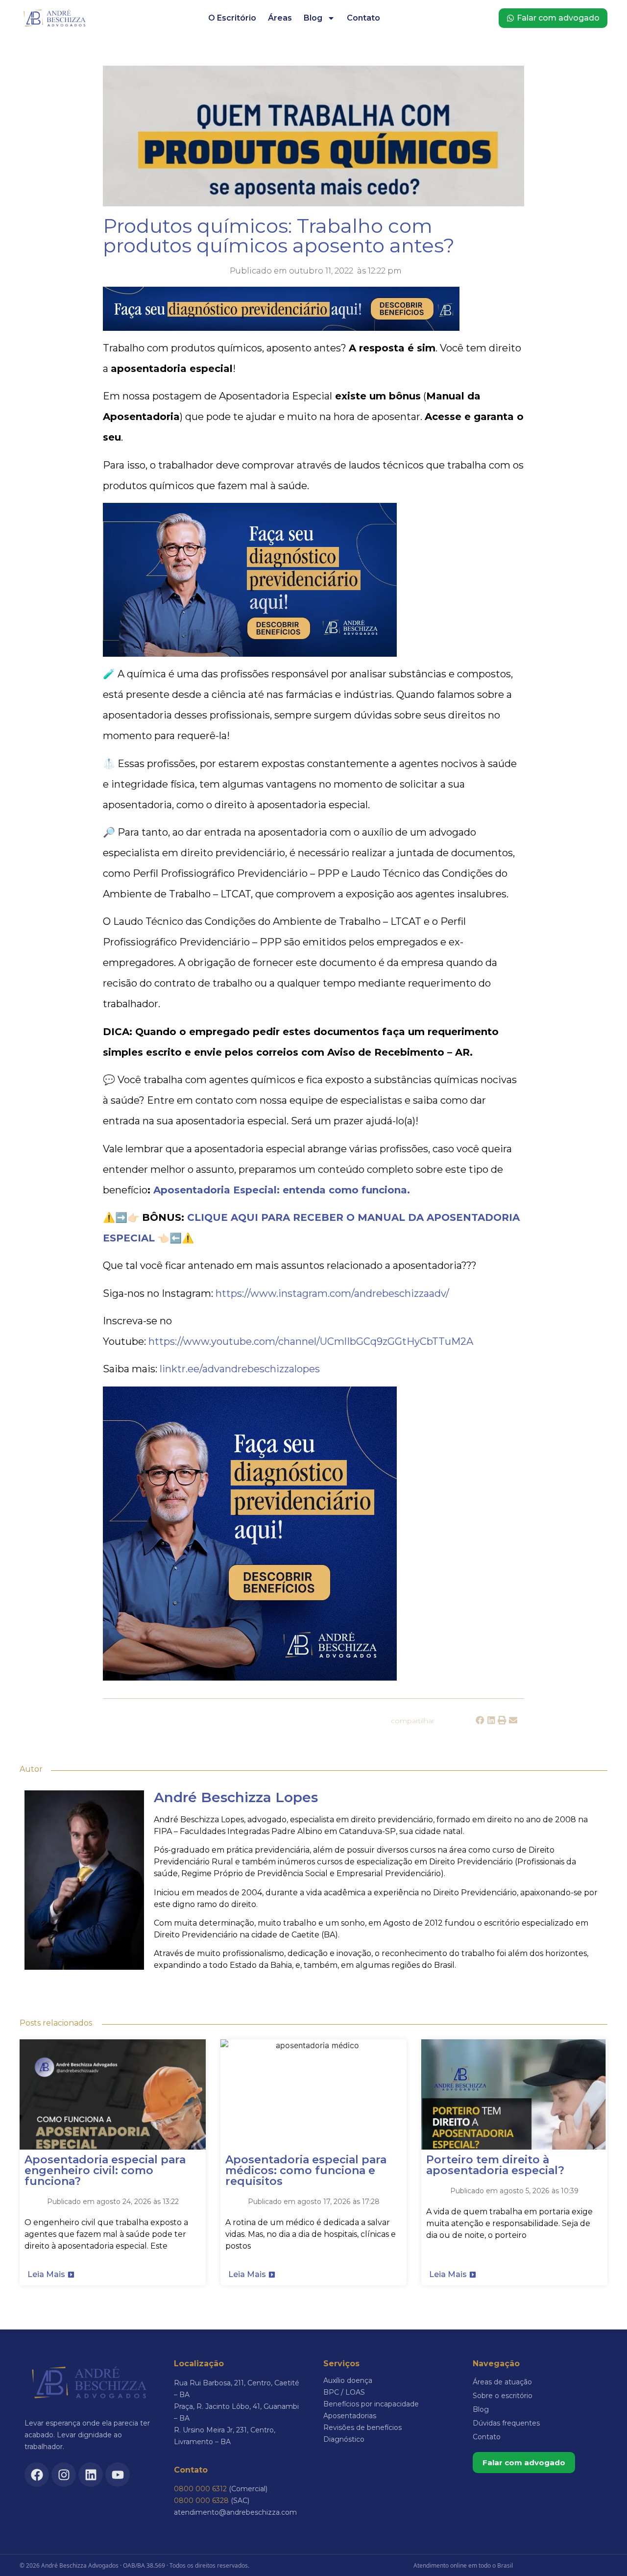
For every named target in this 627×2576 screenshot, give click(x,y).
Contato (363, 18)
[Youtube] (118, 2475)
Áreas (280, 18)
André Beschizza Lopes (236, 1797)
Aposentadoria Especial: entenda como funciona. (282, 1190)
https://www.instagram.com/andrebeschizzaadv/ (332, 1293)
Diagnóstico (344, 2439)
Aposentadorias (350, 2416)
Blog (313, 18)
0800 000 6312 (200, 2489)
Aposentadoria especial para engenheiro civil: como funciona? (105, 2170)
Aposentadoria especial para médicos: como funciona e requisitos (306, 2170)
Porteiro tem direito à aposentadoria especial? (495, 2165)
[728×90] (281, 327)
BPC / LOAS (344, 2392)
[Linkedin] (91, 2475)
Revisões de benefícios (362, 2427)
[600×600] (250, 1677)
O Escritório (232, 18)
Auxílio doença (348, 2380)
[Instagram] (64, 2475)
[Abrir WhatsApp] (601, 2551)
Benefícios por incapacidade (371, 2404)
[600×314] (250, 653)
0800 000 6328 (201, 2501)
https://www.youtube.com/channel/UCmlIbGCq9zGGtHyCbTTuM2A (311, 1341)
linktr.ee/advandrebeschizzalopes (240, 1369)
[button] (480, 1721)
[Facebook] (37, 2475)
